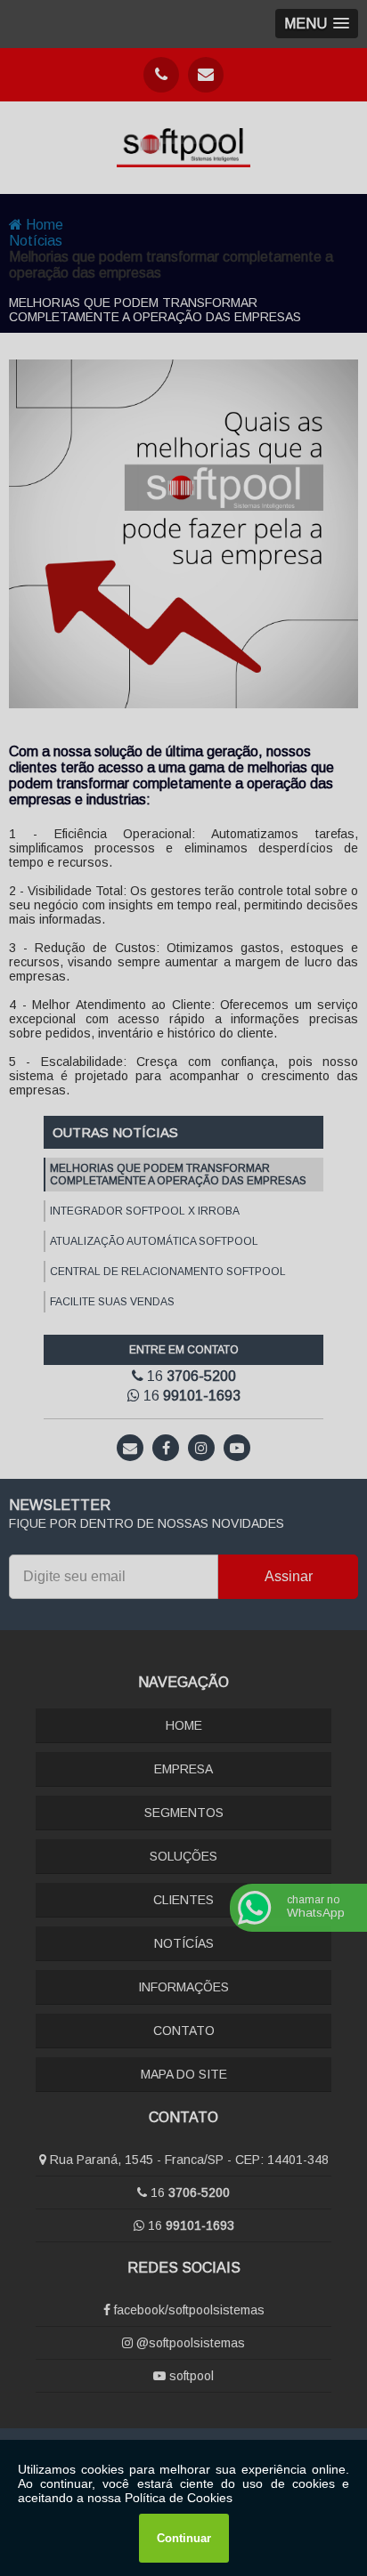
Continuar (184, 2538)
